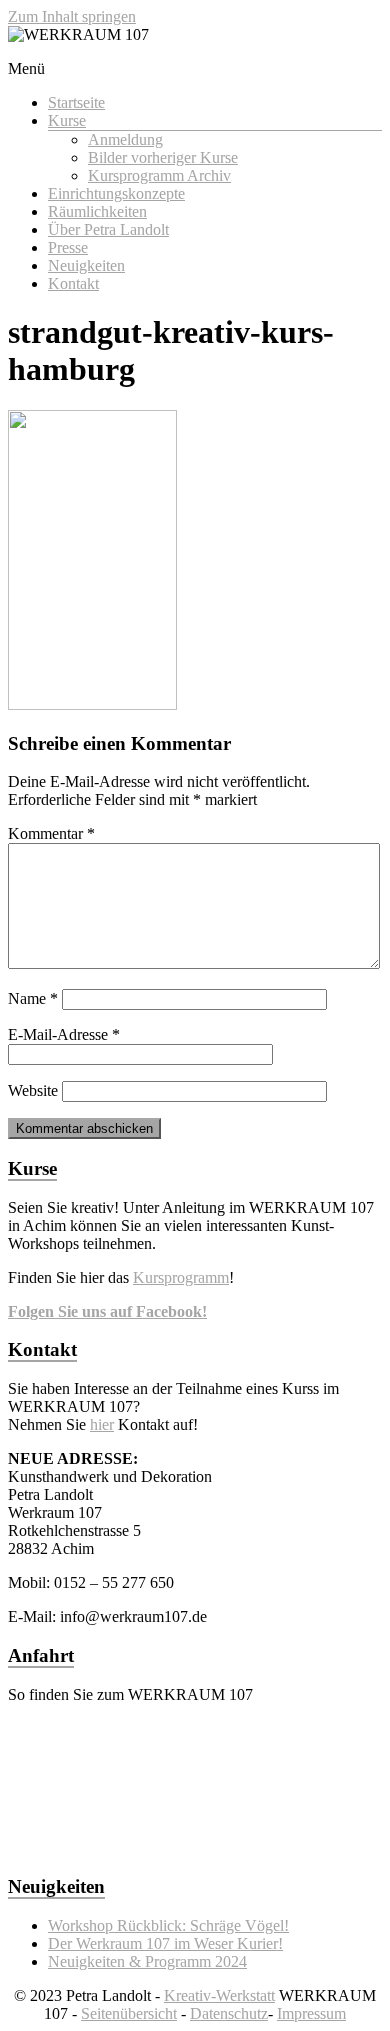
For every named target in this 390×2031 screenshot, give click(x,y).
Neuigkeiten (86, 265)
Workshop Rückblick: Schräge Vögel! (168, 1925)
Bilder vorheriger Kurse (163, 157)
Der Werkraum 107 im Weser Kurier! (165, 1943)
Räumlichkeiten (97, 211)
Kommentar (51, 833)
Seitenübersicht (129, 2013)
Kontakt (73, 283)
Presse (68, 247)
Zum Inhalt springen (72, 16)
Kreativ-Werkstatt (219, 1995)
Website (33, 1090)
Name (33, 998)
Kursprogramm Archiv (159, 175)
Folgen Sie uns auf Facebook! (107, 1311)
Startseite (76, 102)
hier (102, 1424)
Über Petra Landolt (108, 229)
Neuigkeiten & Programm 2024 (147, 1961)
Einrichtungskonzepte (116, 193)
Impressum (311, 2013)
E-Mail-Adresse (64, 1034)
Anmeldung (125, 139)
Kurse (67, 120)
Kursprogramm (181, 1277)
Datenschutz (229, 2013)
